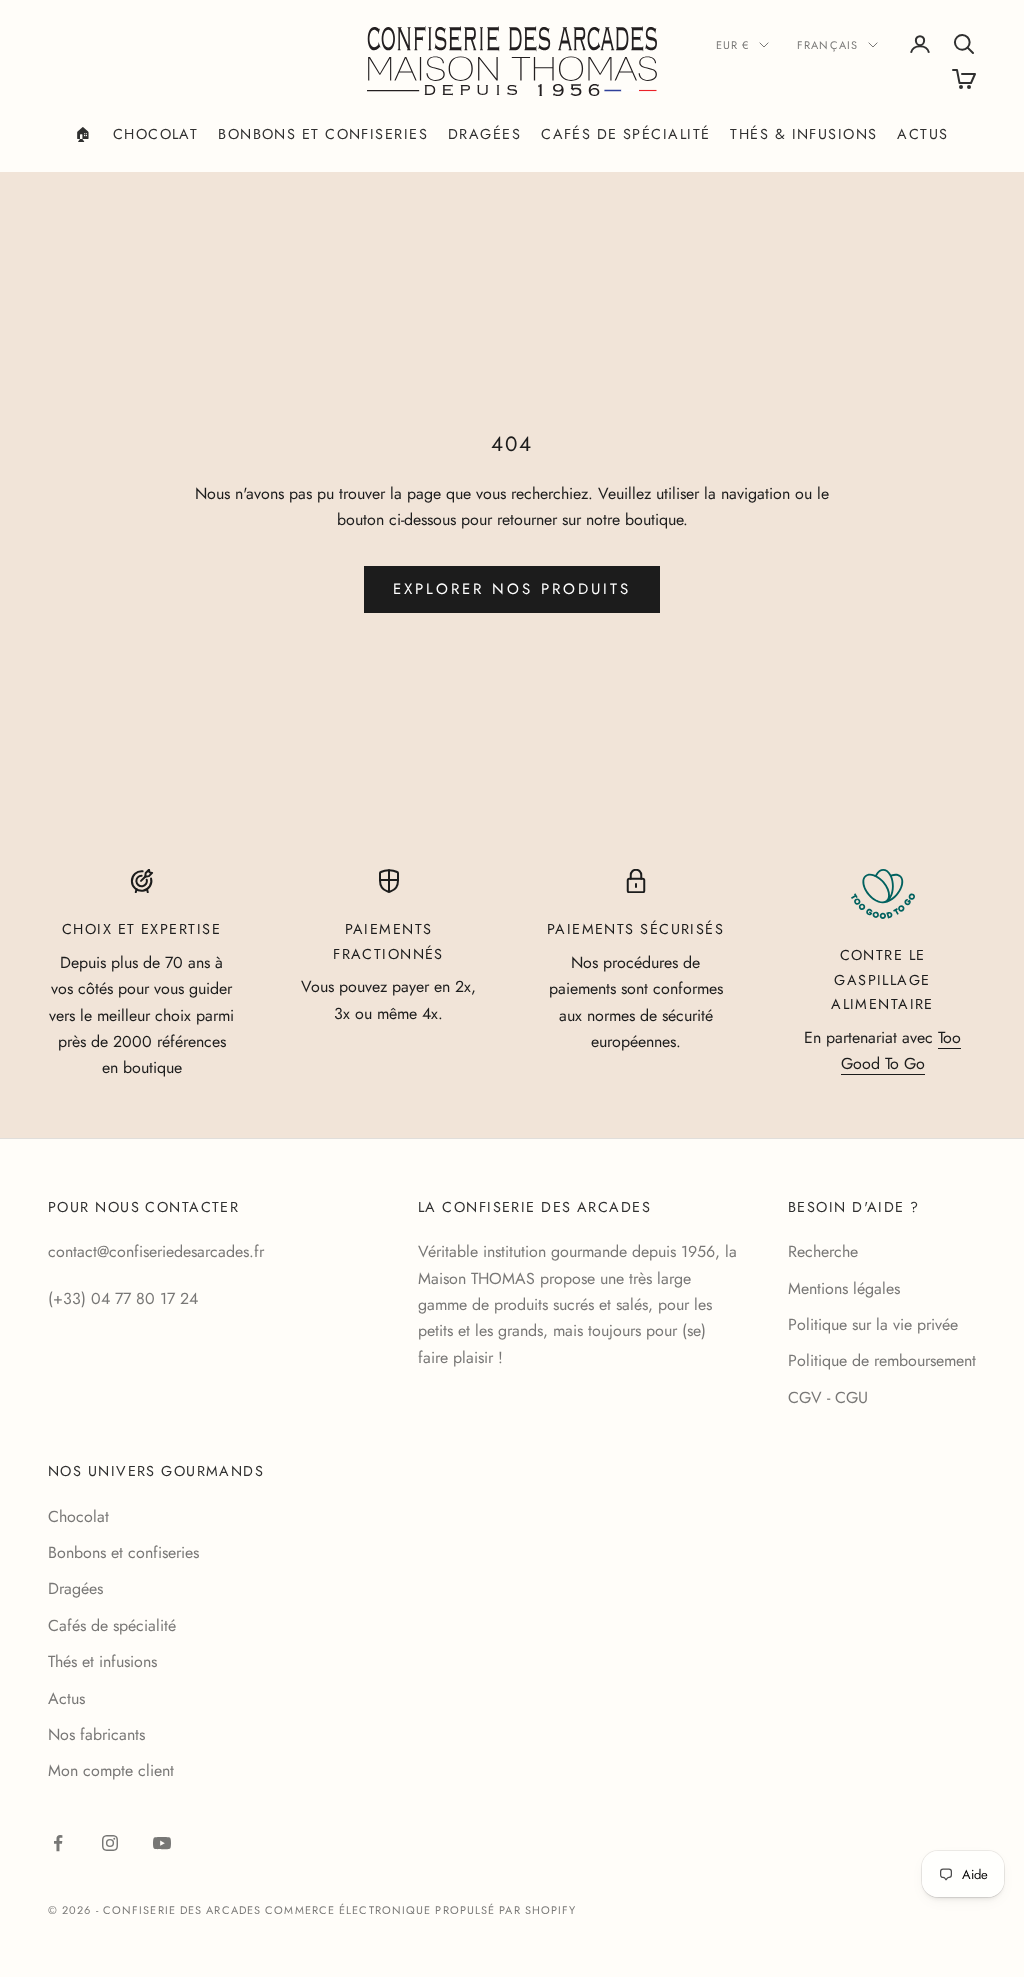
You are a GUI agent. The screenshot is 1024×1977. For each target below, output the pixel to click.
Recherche (823, 1251)
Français (827, 45)
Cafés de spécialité (625, 134)
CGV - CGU (828, 1397)
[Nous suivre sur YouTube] (162, 1843)
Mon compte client (111, 1770)
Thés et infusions (102, 1661)
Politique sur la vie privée (873, 1324)
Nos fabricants (96, 1734)
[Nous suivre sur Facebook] (58, 1843)
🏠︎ (83, 134)
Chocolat (156, 134)
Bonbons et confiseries (323, 134)
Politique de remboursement (882, 1360)
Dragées (484, 134)
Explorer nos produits (512, 589)
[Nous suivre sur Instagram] (110, 1843)
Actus (922, 134)
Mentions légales (844, 1288)
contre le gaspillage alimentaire (882, 979)
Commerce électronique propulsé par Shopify (420, 1910)
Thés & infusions (803, 134)
